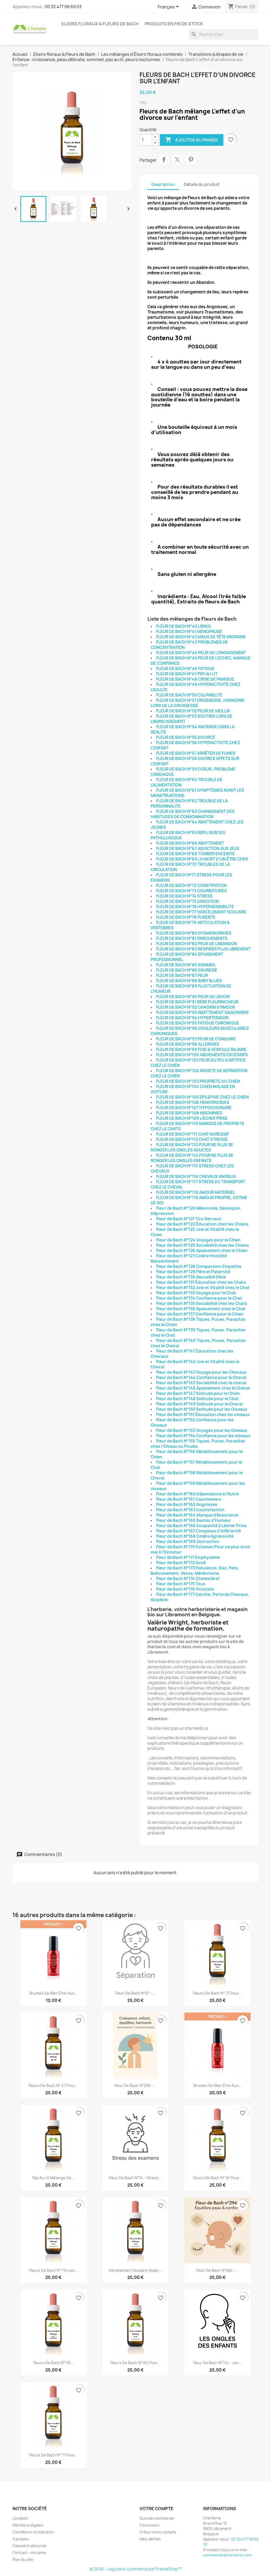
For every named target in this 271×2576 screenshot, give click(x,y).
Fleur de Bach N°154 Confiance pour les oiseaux (203, 1436)
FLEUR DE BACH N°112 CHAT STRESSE (192, 1139)
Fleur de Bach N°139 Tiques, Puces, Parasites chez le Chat (198, 1333)
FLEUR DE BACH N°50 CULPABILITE (189, 695)
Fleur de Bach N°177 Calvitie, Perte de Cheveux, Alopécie (200, 1597)
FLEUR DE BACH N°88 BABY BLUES (189, 981)
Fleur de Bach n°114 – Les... (218, 2363)
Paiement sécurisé (29, 2546)
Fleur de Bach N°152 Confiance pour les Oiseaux (192, 1423)
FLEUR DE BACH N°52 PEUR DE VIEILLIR (193, 711)
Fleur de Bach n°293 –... (135, 2085)
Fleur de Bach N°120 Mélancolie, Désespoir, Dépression (196, 1211)
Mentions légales (28, 2525)
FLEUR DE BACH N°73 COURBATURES (191, 891)
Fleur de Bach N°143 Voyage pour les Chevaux (201, 1372)
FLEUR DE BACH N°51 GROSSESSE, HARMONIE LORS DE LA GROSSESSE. (198, 703)
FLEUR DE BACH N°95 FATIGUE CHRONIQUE (198, 1023)
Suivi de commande (157, 2518)
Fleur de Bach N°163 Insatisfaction (190, 1510)
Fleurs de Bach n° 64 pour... (135, 2363)
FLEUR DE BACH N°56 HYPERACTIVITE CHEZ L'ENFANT (195, 745)
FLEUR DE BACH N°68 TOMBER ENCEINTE (195, 854)
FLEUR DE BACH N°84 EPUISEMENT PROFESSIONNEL (187, 957)
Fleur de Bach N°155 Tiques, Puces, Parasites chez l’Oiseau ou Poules (198, 1444)
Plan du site (23, 2559)
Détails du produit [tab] (202, 185)
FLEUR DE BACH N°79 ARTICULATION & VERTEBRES (190, 925)
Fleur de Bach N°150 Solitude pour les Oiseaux (202, 1409)
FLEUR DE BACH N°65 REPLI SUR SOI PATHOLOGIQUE (188, 835)
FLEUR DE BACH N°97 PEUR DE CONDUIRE (196, 1039)
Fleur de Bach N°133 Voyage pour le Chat (196, 1293)
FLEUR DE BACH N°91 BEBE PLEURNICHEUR (197, 1002)
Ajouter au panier (192, 140)
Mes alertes (150, 2539)
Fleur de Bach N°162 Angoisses (187, 1505)
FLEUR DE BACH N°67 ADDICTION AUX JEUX (198, 848)
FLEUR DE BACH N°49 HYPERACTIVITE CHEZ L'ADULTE (195, 687)
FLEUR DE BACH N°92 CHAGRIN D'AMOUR (196, 1007)
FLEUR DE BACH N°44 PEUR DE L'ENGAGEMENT (201, 653)
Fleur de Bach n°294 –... (218, 2270)
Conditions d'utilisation (33, 2532)
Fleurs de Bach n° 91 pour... (218, 2178)
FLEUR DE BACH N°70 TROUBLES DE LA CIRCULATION (190, 867)
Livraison (20, 2518)
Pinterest (191, 160)
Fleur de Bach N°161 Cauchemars (189, 1499)
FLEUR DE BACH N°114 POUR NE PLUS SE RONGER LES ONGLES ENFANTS (192, 1158)
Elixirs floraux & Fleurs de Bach (100, 24)
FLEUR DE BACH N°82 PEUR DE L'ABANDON (197, 944)
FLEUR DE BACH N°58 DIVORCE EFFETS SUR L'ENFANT (195, 761)
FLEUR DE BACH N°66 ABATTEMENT (190, 843)
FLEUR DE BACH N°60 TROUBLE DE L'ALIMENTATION (186, 782)
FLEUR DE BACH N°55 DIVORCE (186, 737)
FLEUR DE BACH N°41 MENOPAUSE (189, 632)
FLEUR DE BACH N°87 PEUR (182, 975)
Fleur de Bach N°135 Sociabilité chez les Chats (202, 1303)
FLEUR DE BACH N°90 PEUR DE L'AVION (193, 997)
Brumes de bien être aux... (53, 1993)
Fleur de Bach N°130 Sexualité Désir (191, 1277)
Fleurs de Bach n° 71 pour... (53, 2455)
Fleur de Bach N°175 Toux (181, 1584)
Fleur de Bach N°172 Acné (181, 1563)
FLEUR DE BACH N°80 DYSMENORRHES (194, 933)
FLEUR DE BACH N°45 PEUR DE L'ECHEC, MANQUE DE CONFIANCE (201, 661)
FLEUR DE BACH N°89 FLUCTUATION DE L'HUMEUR (191, 989)
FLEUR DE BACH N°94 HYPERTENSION (192, 1018)
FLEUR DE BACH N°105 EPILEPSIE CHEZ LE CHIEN (202, 1097)
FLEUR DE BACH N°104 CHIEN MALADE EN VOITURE (193, 1089)
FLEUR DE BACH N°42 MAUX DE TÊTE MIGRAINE (201, 637)
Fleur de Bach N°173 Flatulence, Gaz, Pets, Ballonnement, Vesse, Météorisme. (195, 1571)
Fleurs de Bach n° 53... (53, 2363)
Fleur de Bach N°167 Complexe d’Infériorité (198, 1531)
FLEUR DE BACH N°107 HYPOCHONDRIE (194, 1108)
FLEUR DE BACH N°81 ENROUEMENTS (192, 938)
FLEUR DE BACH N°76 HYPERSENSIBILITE (195, 907)
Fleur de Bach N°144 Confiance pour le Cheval (201, 1378)
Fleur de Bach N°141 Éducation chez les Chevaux (192, 1354)
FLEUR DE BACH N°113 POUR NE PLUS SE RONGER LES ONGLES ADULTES (192, 1147)
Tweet (177, 160)
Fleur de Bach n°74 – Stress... (135, 2178)
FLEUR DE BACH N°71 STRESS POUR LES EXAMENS (191, 878)
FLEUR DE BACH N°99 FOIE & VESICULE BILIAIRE (201, 1050)
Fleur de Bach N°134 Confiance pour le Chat (199, 1298)
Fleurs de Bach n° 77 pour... (217, 1993)
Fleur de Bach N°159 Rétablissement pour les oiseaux (198, 1486)
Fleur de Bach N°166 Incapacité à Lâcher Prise (201, 1526)
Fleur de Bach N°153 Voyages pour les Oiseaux (202, 1430)
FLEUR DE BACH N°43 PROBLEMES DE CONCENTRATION (189, 645)
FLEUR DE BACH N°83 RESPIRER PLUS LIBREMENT (203, 949)
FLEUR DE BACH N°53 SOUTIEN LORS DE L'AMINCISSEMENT (191, 719)
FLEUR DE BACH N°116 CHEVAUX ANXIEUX (196, 1177)
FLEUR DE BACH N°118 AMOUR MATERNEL (196, 1192)
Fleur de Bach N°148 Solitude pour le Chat (197, 1399)
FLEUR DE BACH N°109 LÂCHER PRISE (192, 1118)
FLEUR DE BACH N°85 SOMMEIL (186, 965)
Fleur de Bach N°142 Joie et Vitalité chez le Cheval (195, 1364)
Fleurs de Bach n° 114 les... (53, 2270)
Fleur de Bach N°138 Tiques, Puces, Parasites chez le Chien (198, 1322)
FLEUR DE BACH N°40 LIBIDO (184, 626)
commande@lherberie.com (227, 2555)
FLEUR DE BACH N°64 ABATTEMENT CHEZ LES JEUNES (197, 825)
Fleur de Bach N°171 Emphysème (188, 1557)
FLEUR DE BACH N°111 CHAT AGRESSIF (193, 1134)
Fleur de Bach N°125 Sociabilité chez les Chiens (203, 1245)
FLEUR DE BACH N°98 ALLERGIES (188, 1044)
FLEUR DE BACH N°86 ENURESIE (187, 970)
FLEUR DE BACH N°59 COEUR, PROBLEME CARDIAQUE (193, 772)
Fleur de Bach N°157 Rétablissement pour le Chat (196, 1465)
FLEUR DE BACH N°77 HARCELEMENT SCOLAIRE (201, 912)
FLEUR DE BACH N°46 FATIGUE (185, 669)
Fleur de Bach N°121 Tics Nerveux (189, 1219)
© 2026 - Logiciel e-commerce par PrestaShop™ (136, 2569)
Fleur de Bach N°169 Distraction (188, 1542)
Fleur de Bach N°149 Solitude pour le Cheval (199, 1404)
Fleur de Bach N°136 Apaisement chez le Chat (201, 1309)
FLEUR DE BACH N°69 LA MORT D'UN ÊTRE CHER (202, 859)
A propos (21, 2539)
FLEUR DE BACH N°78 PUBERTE (186, 917)
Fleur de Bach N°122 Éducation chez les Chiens (202, 1224)
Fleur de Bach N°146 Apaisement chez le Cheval (203, 1388)
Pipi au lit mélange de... (53, 2178)
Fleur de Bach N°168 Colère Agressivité (195, 1536)
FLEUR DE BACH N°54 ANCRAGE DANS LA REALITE (193, 729)
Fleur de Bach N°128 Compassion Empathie (199, 1266)
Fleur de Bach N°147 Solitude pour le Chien (198, 1393)
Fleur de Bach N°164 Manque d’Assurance (197, 1515)
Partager (164, 160)
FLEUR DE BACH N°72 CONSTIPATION (191, 886)
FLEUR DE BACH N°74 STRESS (184, 896)
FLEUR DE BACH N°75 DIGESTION (188, 901)
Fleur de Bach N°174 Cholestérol (188, 1579)
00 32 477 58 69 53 (63, 7)
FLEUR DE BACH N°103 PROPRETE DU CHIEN (198, 1081)
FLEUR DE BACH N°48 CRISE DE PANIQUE (195, 679)
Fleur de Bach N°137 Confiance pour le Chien (200, 1314)
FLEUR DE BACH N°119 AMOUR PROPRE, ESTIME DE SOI (199, 1200)
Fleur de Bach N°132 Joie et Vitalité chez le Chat (203, 1288)
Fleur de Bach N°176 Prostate (185, 1589)
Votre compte (156, 2509)
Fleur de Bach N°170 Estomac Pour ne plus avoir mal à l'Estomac (201, 1549)
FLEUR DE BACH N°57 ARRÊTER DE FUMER (196, 753)
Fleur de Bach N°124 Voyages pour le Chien (198, 1240)
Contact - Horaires (29, 2553)
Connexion (150, 2525)
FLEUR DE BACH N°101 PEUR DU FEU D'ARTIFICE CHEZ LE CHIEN (198, 1063)
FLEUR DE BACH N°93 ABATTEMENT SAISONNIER (202, 1012)
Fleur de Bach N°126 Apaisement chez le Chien (202, 1251)
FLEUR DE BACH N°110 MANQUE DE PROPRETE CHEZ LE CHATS (197, 1126)
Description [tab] (163, 185)
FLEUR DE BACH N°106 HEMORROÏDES (193, 1102)
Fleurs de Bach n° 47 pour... (53, 2085)
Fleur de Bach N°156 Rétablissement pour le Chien (197, 1454)
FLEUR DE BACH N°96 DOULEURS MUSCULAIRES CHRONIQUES (200, 1031)
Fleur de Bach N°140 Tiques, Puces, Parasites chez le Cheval (198, 1343)
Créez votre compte (158, 2532)
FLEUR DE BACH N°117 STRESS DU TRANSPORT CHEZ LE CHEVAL (198, 1184)
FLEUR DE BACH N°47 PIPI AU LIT (187, 674)
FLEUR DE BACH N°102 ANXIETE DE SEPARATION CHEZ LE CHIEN (199, 1073)
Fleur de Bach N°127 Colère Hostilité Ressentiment (189, 1259)
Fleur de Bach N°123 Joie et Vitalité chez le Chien (195, 1232)
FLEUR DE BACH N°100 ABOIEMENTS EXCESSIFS (202, 1055)
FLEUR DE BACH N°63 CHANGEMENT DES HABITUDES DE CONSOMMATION (193, 814)
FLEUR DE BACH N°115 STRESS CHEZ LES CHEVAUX (192, 1169)
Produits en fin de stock (174, 24)
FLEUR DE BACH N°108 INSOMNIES (189, 1113)
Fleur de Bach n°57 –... (135, 1993)
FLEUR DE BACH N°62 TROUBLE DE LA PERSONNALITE (189, 804)
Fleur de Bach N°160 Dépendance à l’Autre (197, 1494)
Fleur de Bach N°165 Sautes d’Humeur (194, 1520)
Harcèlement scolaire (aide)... (135, 2270)
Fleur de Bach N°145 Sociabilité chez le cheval (201, 1383)
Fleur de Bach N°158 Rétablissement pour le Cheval (197, 1475)
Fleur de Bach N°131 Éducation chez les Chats (201, 1282)
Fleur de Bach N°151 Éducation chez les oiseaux (203, 1415)
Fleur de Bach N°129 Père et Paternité (193, 1272)
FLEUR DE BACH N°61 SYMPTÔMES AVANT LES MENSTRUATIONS (197, 793)
